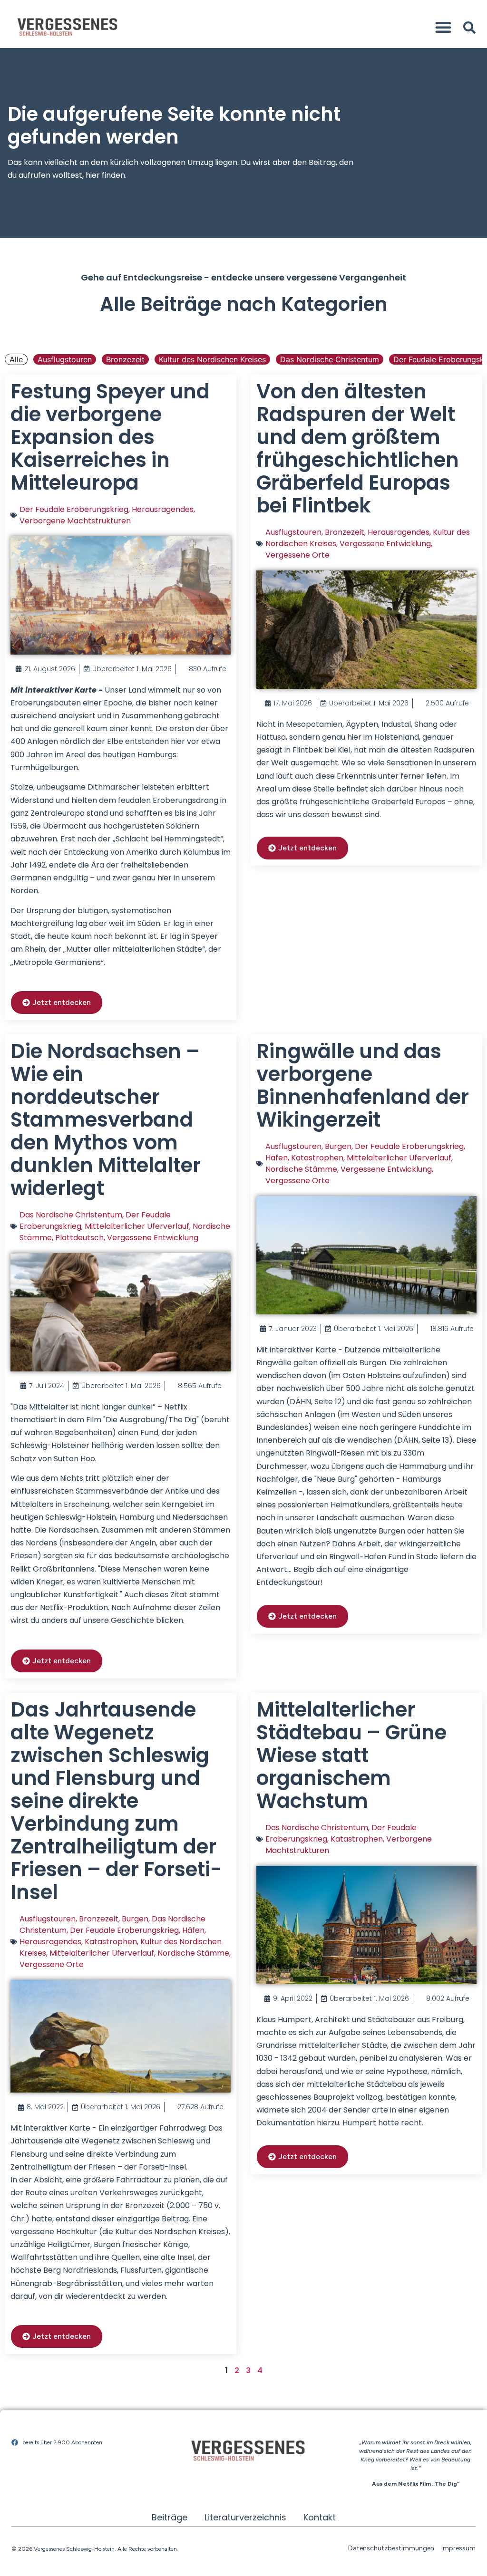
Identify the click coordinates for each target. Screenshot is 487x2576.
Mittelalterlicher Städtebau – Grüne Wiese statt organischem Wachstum (351, 1755)
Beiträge (170, 2517)
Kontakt (320, 2517)
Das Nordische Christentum (330, 359)
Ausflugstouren (65, 359)
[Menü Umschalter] (443, 27)
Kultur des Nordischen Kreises (212, 359)
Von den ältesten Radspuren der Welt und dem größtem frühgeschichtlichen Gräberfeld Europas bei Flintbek (358, 449)
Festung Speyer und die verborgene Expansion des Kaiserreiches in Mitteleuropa (110, 437)
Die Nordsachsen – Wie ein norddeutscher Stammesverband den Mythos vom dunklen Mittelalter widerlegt (106, 1120)
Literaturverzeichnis (245, 2517)
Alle (16, 359)
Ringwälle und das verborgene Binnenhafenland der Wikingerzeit (363, 1085)
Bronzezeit (125, 359)
